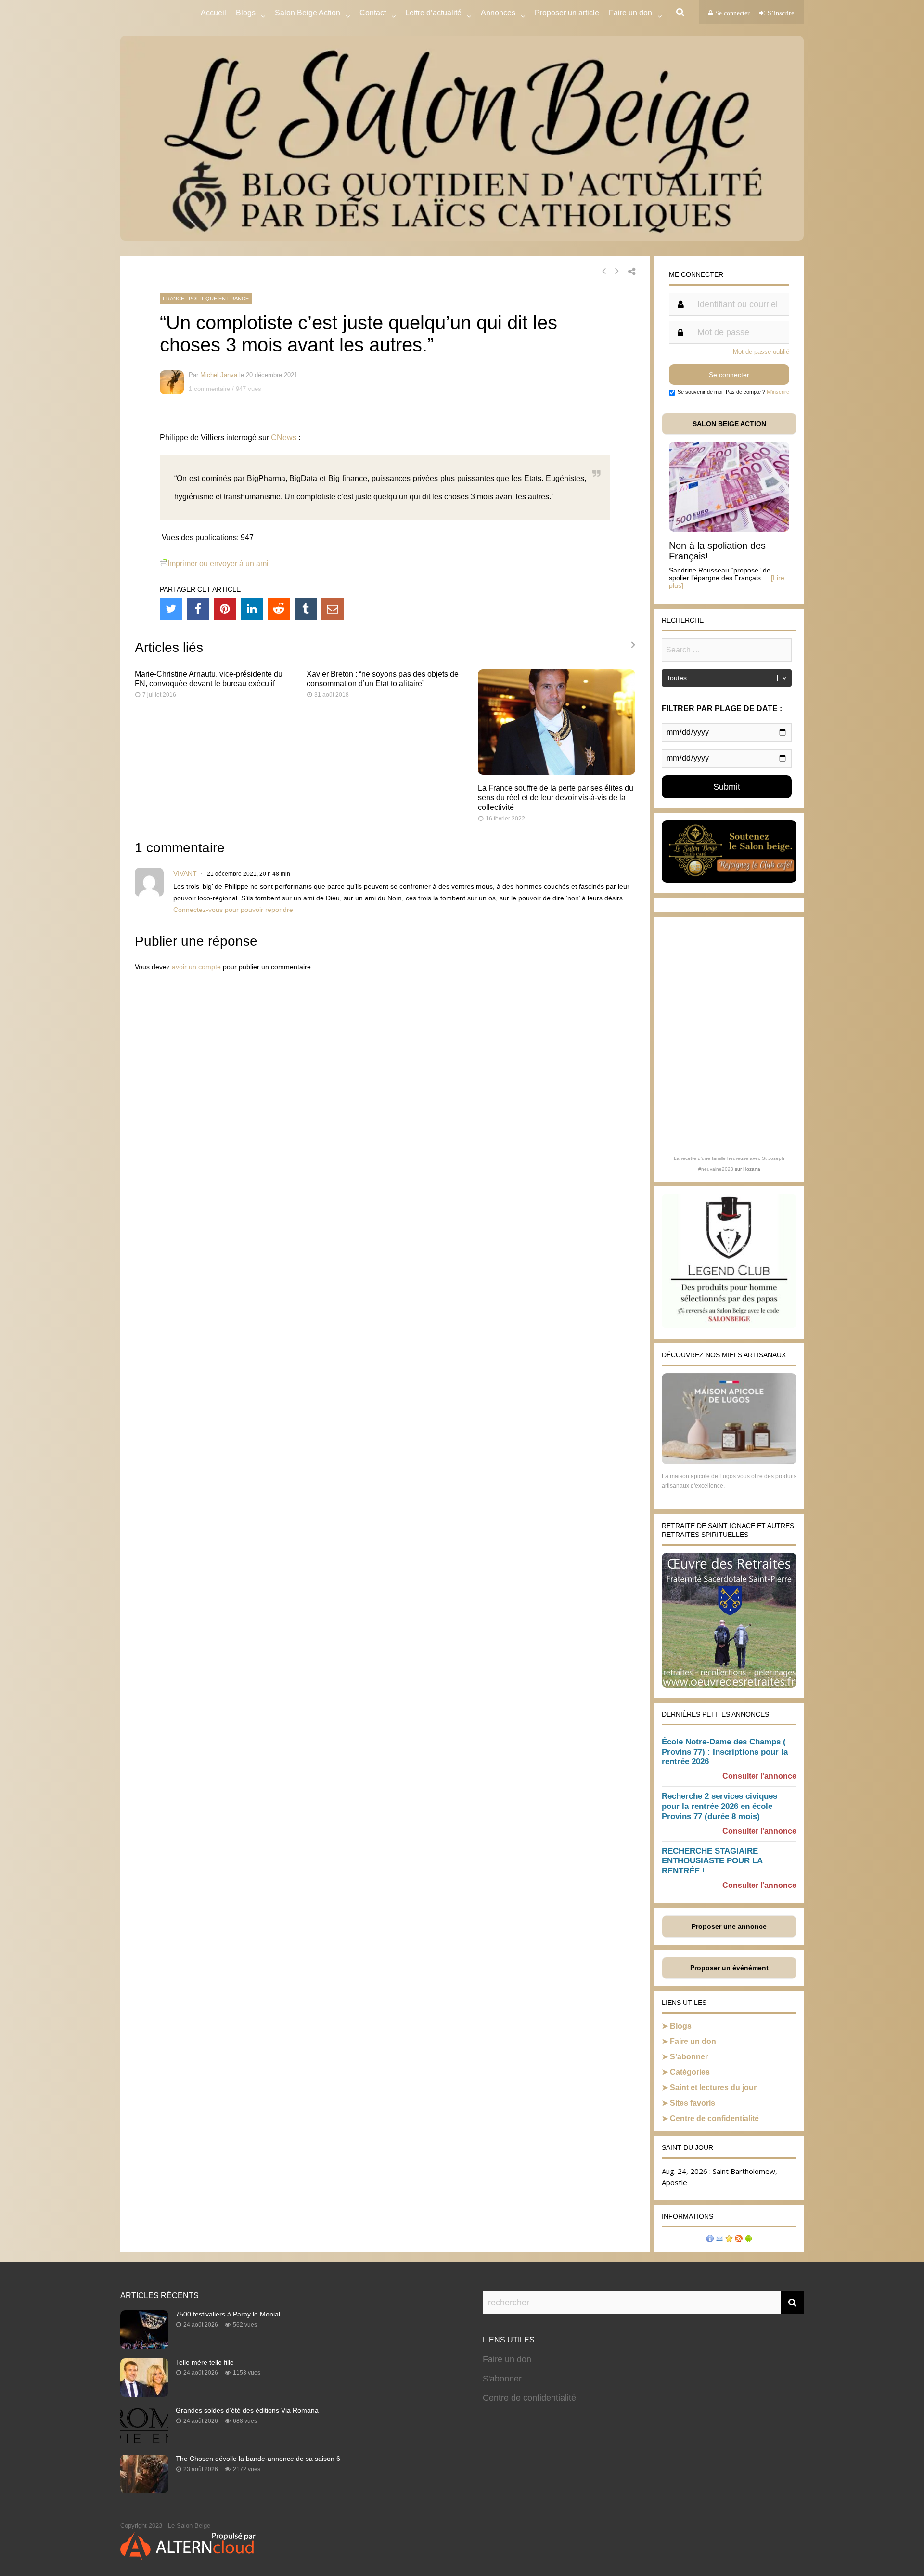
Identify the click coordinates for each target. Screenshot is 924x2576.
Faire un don (693, 2041)
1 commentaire (209, 389)
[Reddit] (279, 609)
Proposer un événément (729, 1968)
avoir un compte (196, 967)
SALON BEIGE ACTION (729, 424)
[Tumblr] (306, 609)
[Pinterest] (225, 609)
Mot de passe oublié (761, 352)
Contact (373, 13)
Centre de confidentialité (714, 2118)
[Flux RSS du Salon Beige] (739, 2240)
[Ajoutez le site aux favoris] (729, 2240)
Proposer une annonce (729, 1926)
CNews (284, 437)
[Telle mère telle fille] (144, 2394)
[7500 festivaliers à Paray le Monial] (144, 2346)
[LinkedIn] (252, 609)
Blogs (246, 13)
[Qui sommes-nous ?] (710, 2240)
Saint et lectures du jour (713, 2088)
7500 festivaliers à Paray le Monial (228, 2314)
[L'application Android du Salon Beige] (748, 2240)
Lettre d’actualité (433, 13)
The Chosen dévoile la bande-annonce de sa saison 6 (258, 2459)
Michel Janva (219, 375)
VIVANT (185, 873)
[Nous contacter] (719, 2240)
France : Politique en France (206, 299)
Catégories (690, 2072)
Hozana (752, 1169)
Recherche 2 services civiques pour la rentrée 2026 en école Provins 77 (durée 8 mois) (719, 1806)
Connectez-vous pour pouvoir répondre (233, 910)
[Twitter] (171, 609)
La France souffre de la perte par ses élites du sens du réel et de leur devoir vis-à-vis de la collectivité (556, 798)
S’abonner (689, 2057)
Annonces (498, 13)
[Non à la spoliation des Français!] (729, 529)
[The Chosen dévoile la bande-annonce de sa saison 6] (144, 2490)
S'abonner (502, 2379)
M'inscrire (778, 392)
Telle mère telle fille (205, 2362)
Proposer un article (567, 13)
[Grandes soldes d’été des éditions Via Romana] (144, 2442)
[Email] (333, 609)
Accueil (213, 13)
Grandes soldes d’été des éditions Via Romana (247, 2410)
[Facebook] (198, 609)
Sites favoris (693, 2103)
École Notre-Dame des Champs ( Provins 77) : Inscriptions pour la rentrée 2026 (725, 1752)
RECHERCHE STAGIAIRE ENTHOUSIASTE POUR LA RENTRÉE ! (712, 1861)
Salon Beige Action (308, 13)
